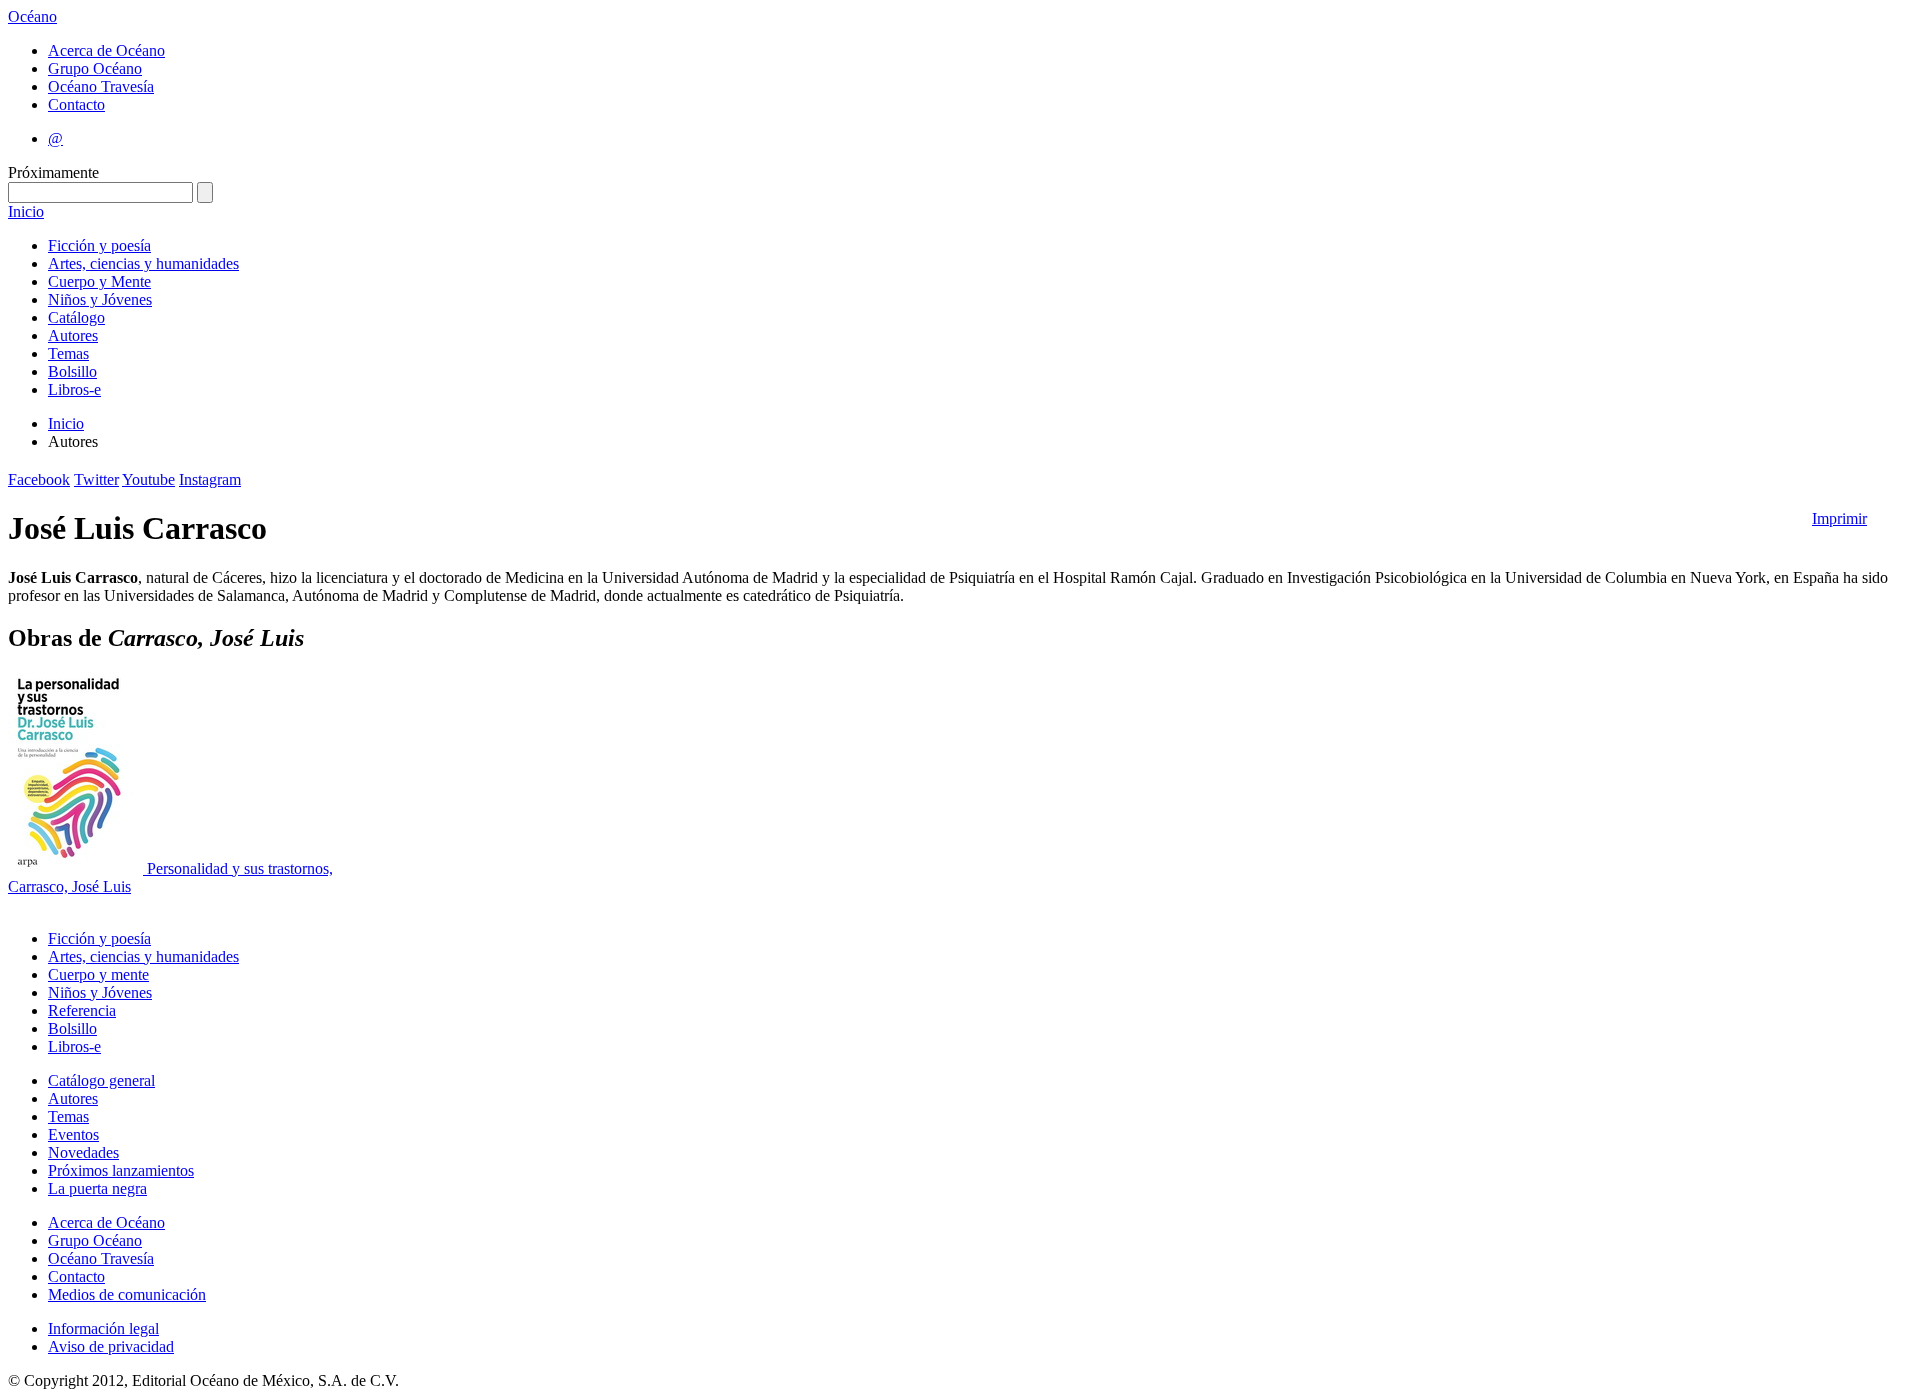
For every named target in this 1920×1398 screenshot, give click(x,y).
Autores (73, 335)
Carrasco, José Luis (69, 886)
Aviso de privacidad (111, 1346)
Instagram (210, 479)
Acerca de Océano (106, 50)
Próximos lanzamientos (121, 1170)
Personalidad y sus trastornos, (240, 868)
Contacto (76, 104)
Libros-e (74, 389)
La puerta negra (97, 1188)
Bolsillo (72, 371)
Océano (32, 16)
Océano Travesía (101, 86)
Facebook (39, 479)
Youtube (148, 479)
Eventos (73, 1134)
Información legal (103, 1328)
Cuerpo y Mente (99, 281)
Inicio (26, 211)
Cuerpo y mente (98, 974)
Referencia (82, 1010)
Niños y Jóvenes (100, 299)
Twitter (96, 479)
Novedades (83, 1152)
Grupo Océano (95, 68)
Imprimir (1839, 518)
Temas (68, 353)
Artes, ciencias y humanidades (143, 263)
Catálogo (76, 317)
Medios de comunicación (127, 1294)
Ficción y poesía (99, 245)
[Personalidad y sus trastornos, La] (77, 868)
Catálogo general (101, 1080)
